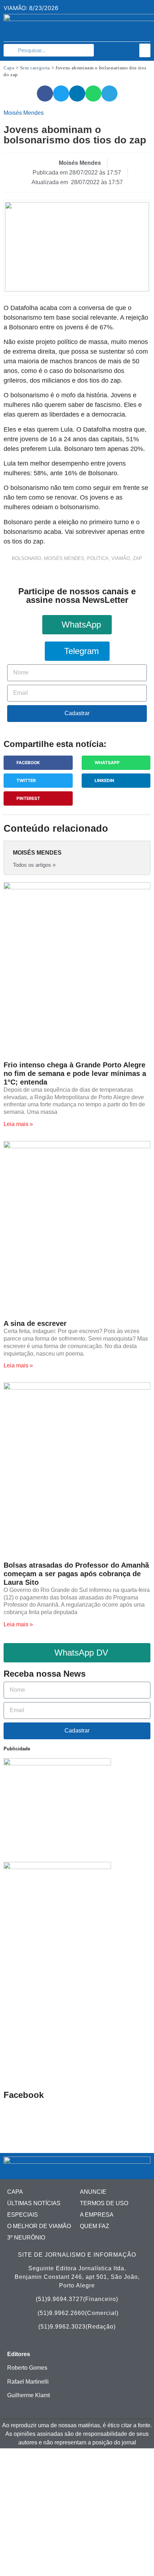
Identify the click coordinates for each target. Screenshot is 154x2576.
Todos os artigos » (34, 865)
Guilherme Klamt (28, 2395)
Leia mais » (18, 1124)
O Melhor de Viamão (39, 2226)
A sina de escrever (35, 1323)
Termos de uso (104, 2203)
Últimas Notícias (34, 2203)
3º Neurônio (26, 2238)
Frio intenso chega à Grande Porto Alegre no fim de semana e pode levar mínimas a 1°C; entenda (75, 1073)
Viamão (121, 558)
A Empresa (97, 2215)
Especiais (23, 2215)
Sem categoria (35, 68)
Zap (138, 558)
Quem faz (95, 2226)
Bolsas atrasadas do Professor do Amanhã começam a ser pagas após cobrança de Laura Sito (76, 1574)
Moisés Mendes (64, 558)
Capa (9, 68)
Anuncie (93, 2192)
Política (98, 558)
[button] (145, 50)
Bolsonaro (27, 558)
